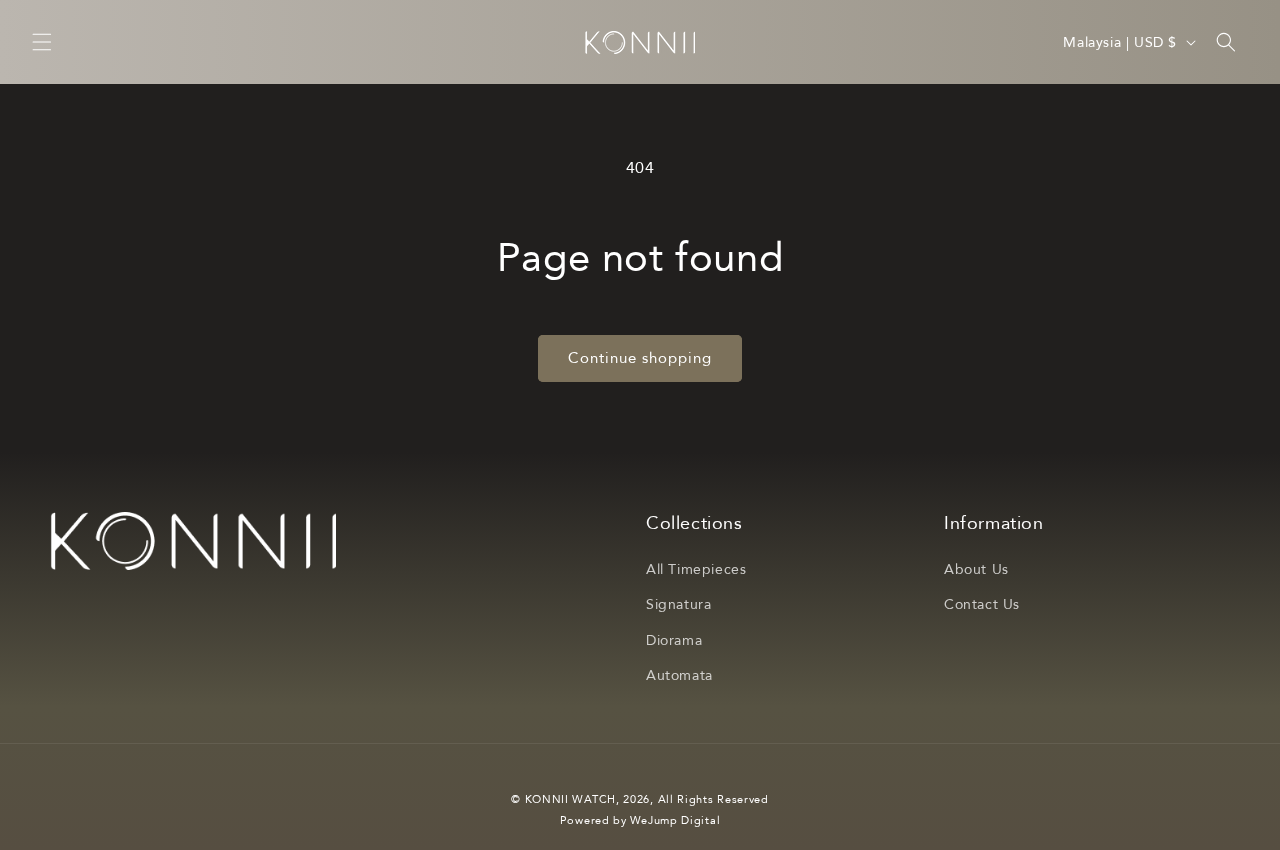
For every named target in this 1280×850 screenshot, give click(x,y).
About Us (976, 569)
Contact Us (982, 604)
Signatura (678, 604)
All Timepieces (696, 569)
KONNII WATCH (570, 799)
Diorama (674, 640)
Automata (679, 675)
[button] (42, 42)
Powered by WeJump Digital (640, 820)
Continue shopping (640, 358)
